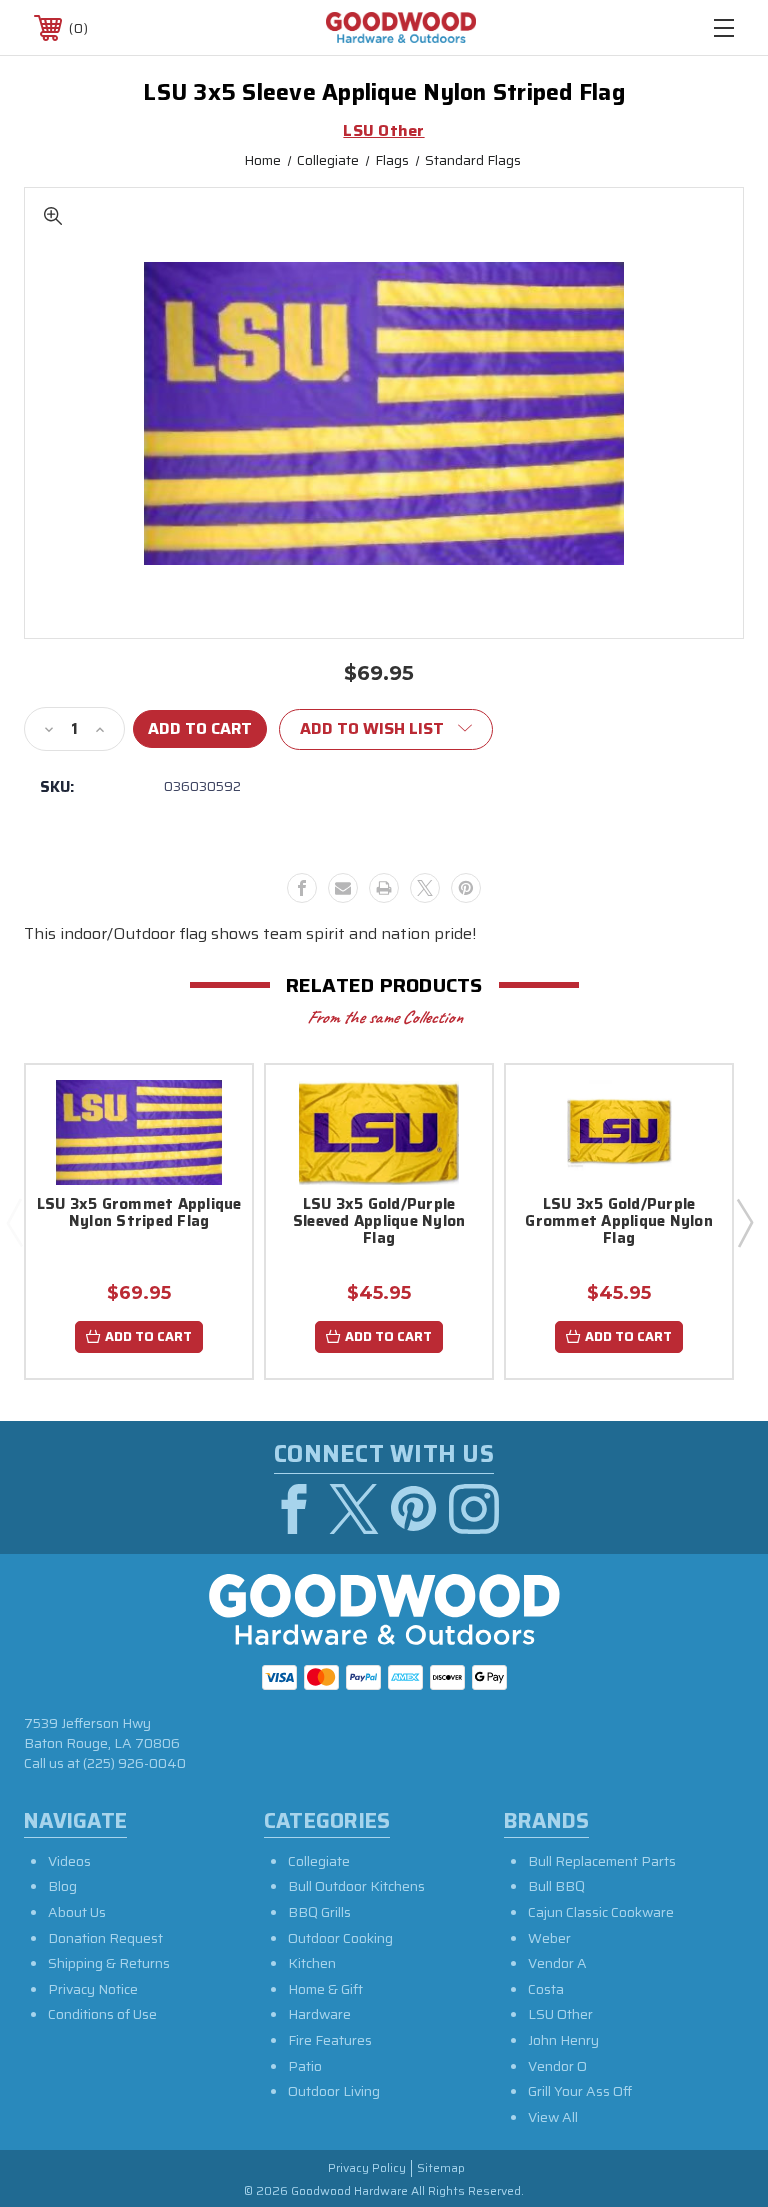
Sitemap (441, 2168)
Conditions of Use (102, 2014)
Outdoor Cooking (340, 1938)
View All (553, 2117)
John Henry (563, 2040)
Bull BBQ (556, 1886)
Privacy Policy (367, 2168)
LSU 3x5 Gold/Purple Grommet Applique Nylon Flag (619, 1223)
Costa (546, 1989)
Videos (69, 1861)
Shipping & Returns (109, 1963)
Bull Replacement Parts (602, 1861)
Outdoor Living (334, 2091)
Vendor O (557, 2066)
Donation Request (105, 1938)
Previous (14, 1222)
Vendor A (557, 1963)
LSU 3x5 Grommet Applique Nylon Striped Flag (139, 1214)
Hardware (319, 2014)
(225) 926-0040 (134, 1763)
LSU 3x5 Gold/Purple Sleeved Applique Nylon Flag (379, 1223)
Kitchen (312, 1963)
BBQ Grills (319, 1912)
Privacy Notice (93, 1989)
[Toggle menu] (724, 27)
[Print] (384, 888)
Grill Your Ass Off (580, 2091)
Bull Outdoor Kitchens (356, 1886)
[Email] (343, 888)
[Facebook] (302, 888)
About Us (77, 1912)
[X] (425, 888)
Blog (62, 1886)
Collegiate (319, 1861)
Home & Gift (325, 1989)
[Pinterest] (466, 888)
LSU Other (560, 2014)
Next (744, 1222)
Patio (305, 2066)
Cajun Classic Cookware (601, 1912)
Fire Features (330, 2040)
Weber (549, 1938)
